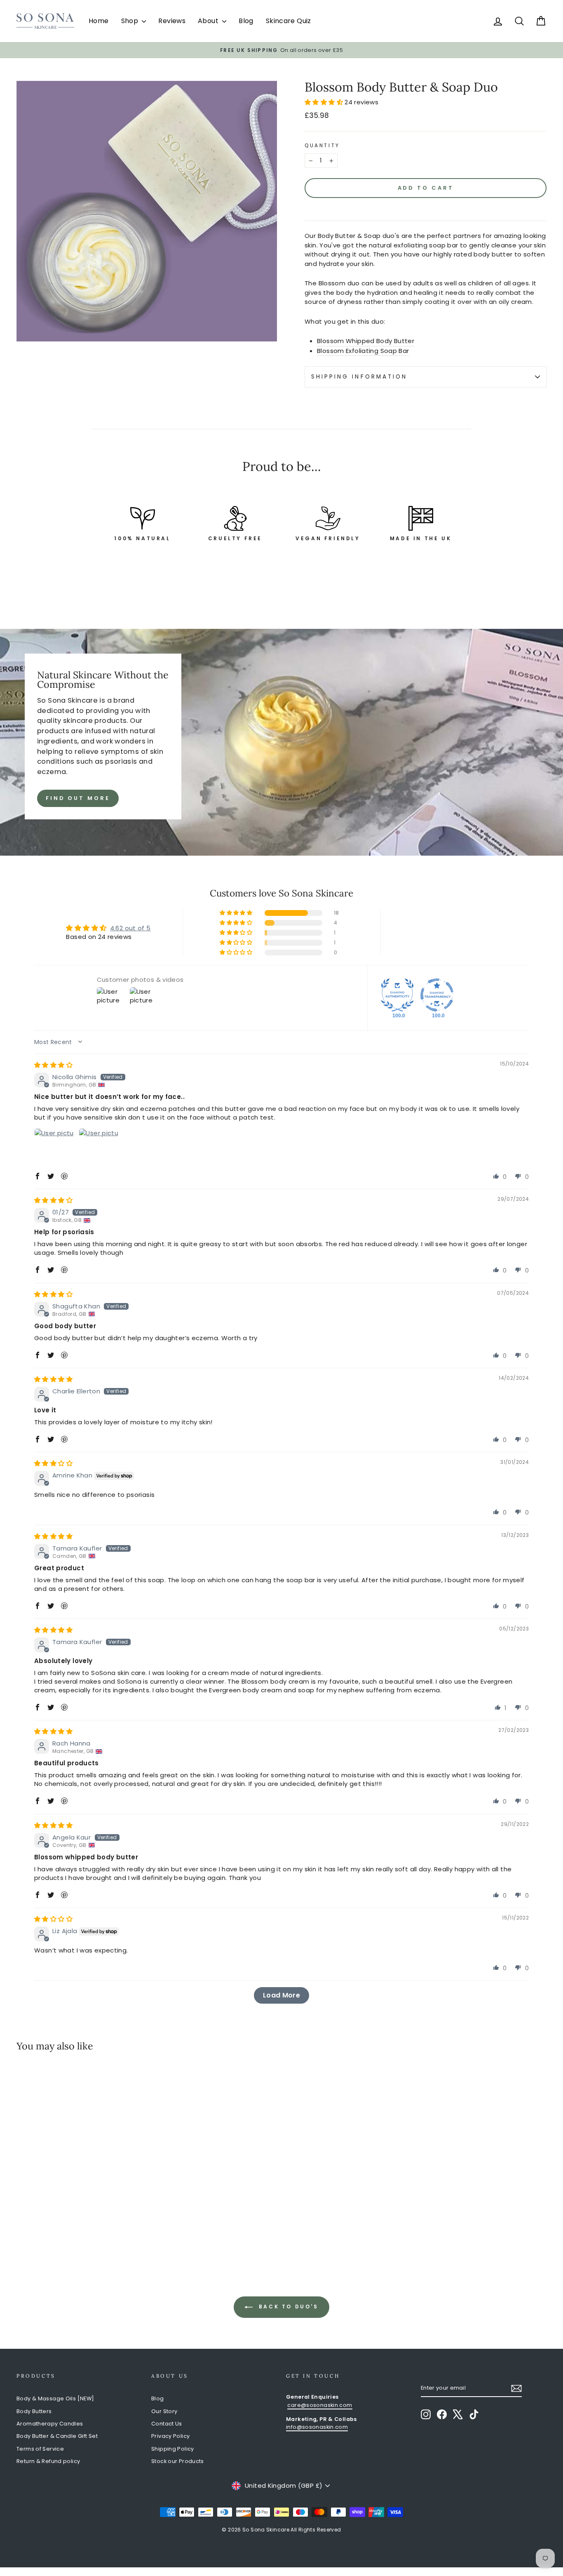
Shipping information (359, 377)
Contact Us (167, 2424)
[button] (325, 102)
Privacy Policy (170, 2436)
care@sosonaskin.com (320, 2405)
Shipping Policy (173, 2449)
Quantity (322, 145)
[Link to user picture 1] (54, 1148)
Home (99, 21)
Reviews (172, 21)
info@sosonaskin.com (317, 2427)
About (209, 21)
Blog (246, 21)
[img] (53, 1065)
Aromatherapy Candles (50, 2424)
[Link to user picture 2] (99, 1148)
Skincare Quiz (289, 21)
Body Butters (34, 2411)
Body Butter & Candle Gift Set (57, 2436)
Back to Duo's (287, 2307)
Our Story (164, 2411)
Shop (131, 21)
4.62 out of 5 (130, 928)
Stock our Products (178, 2461)
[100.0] (397, 995)
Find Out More (78, 798)
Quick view (79, 2188)
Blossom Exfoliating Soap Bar (363, 351)
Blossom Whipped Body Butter (366, 341)
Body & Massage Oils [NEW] (55, 2398)
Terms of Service (40, 2449)
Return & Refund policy (48, 2461)
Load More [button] (281, 1995)
